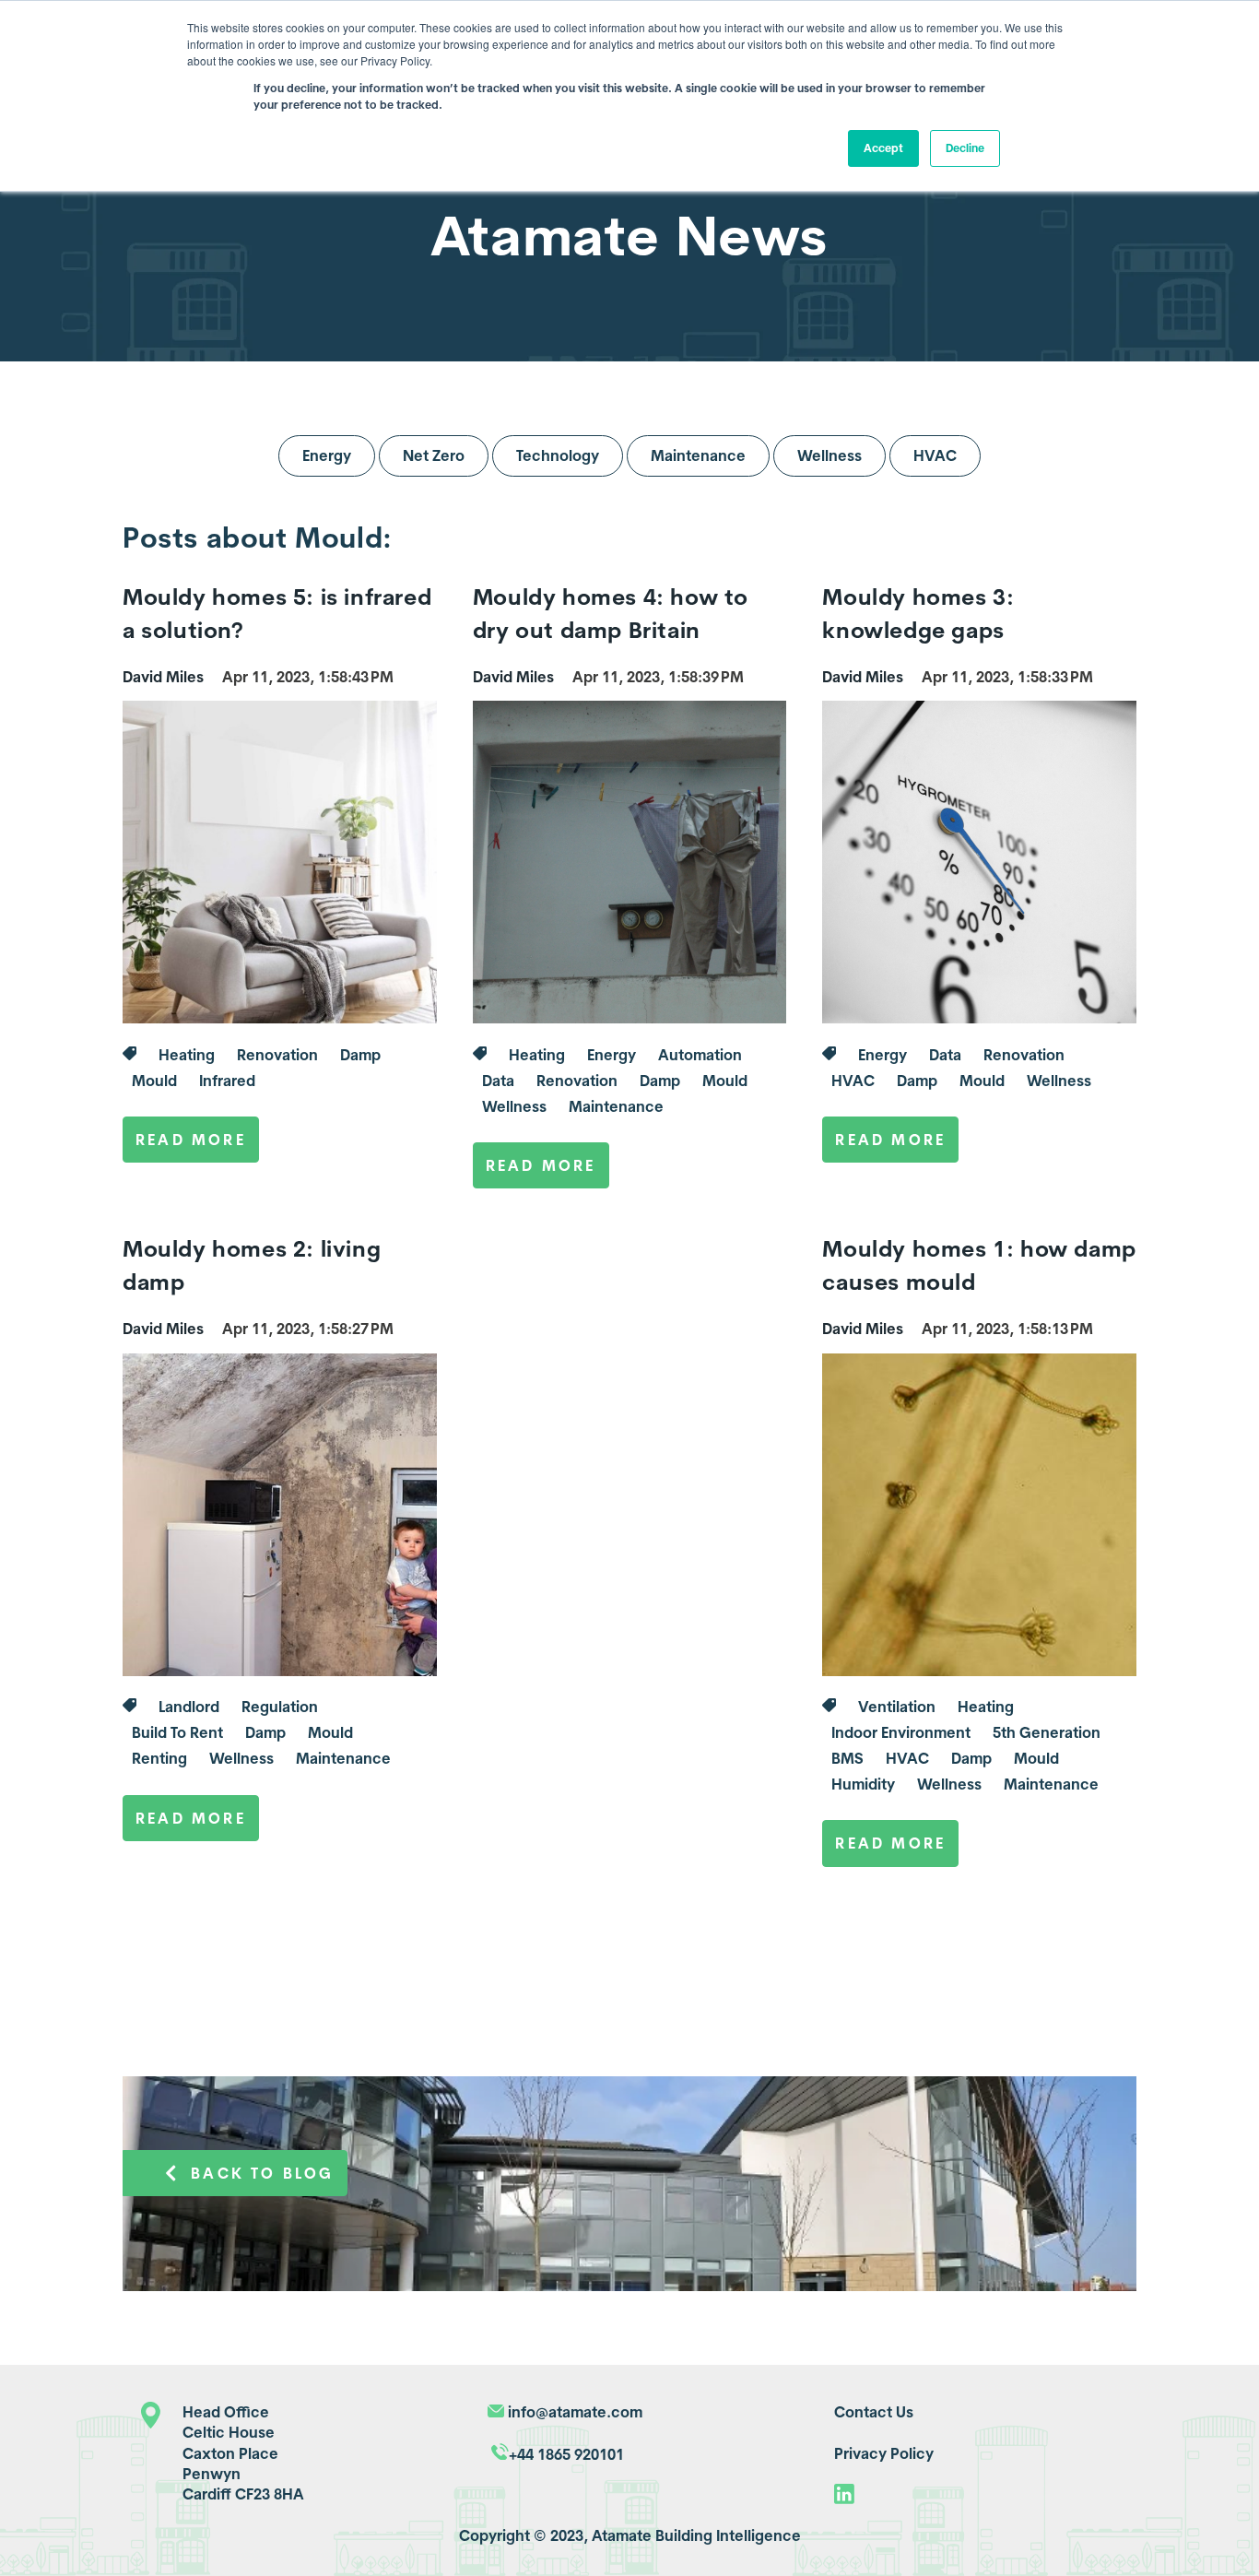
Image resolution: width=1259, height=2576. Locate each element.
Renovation (277, 1055)
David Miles (163, 677)
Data (498, 1081)
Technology (558, 455)
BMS (847, 1758)
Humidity (863, 1784)
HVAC (935, 455)
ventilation (897, 1707)
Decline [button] (965, 148)
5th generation (1047, 1732)
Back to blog (262, 2173)
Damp (360, 1055)
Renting (159, 1758)
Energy (327, 455)
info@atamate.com (575, 2412)
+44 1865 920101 (566, 2454)
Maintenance (698, 455)
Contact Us (874, 2412)
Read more (191, 1140)
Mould (154, 1081)
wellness (514, 1106)
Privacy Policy (884, 2453)
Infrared (227, 1081)
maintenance (616, 1106)
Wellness (830, 455)
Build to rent (177, 1732)
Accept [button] (883, 148)
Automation (700, 1055)
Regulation (280, 1707)
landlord (189, 1707)
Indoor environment (901, 1732)
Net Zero (434, 455)
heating (187, 1055)
